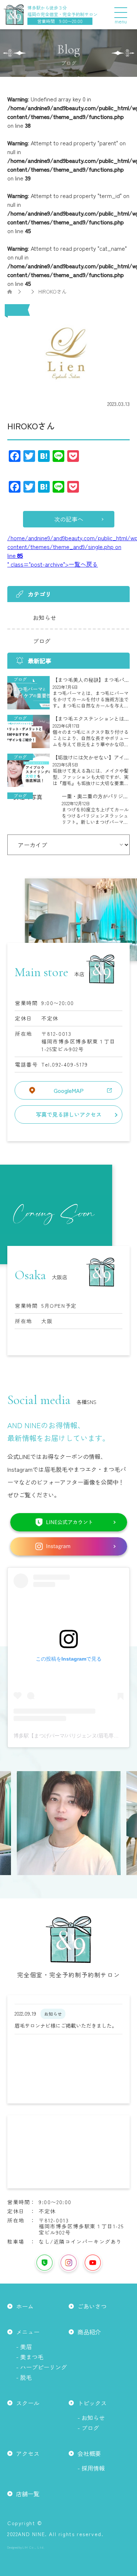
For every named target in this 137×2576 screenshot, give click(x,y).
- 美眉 (24, 2347)
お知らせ (45, 617)
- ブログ (88, 2428)
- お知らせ (91, 2418)
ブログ (42, 641)
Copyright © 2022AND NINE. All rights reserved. (55, 2528)
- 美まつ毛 (30, 2357)
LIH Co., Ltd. (34, 2547)
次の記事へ (69, 519)
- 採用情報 (91, 2468)
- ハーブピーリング (41, 2367)
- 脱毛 (24, 2377)
